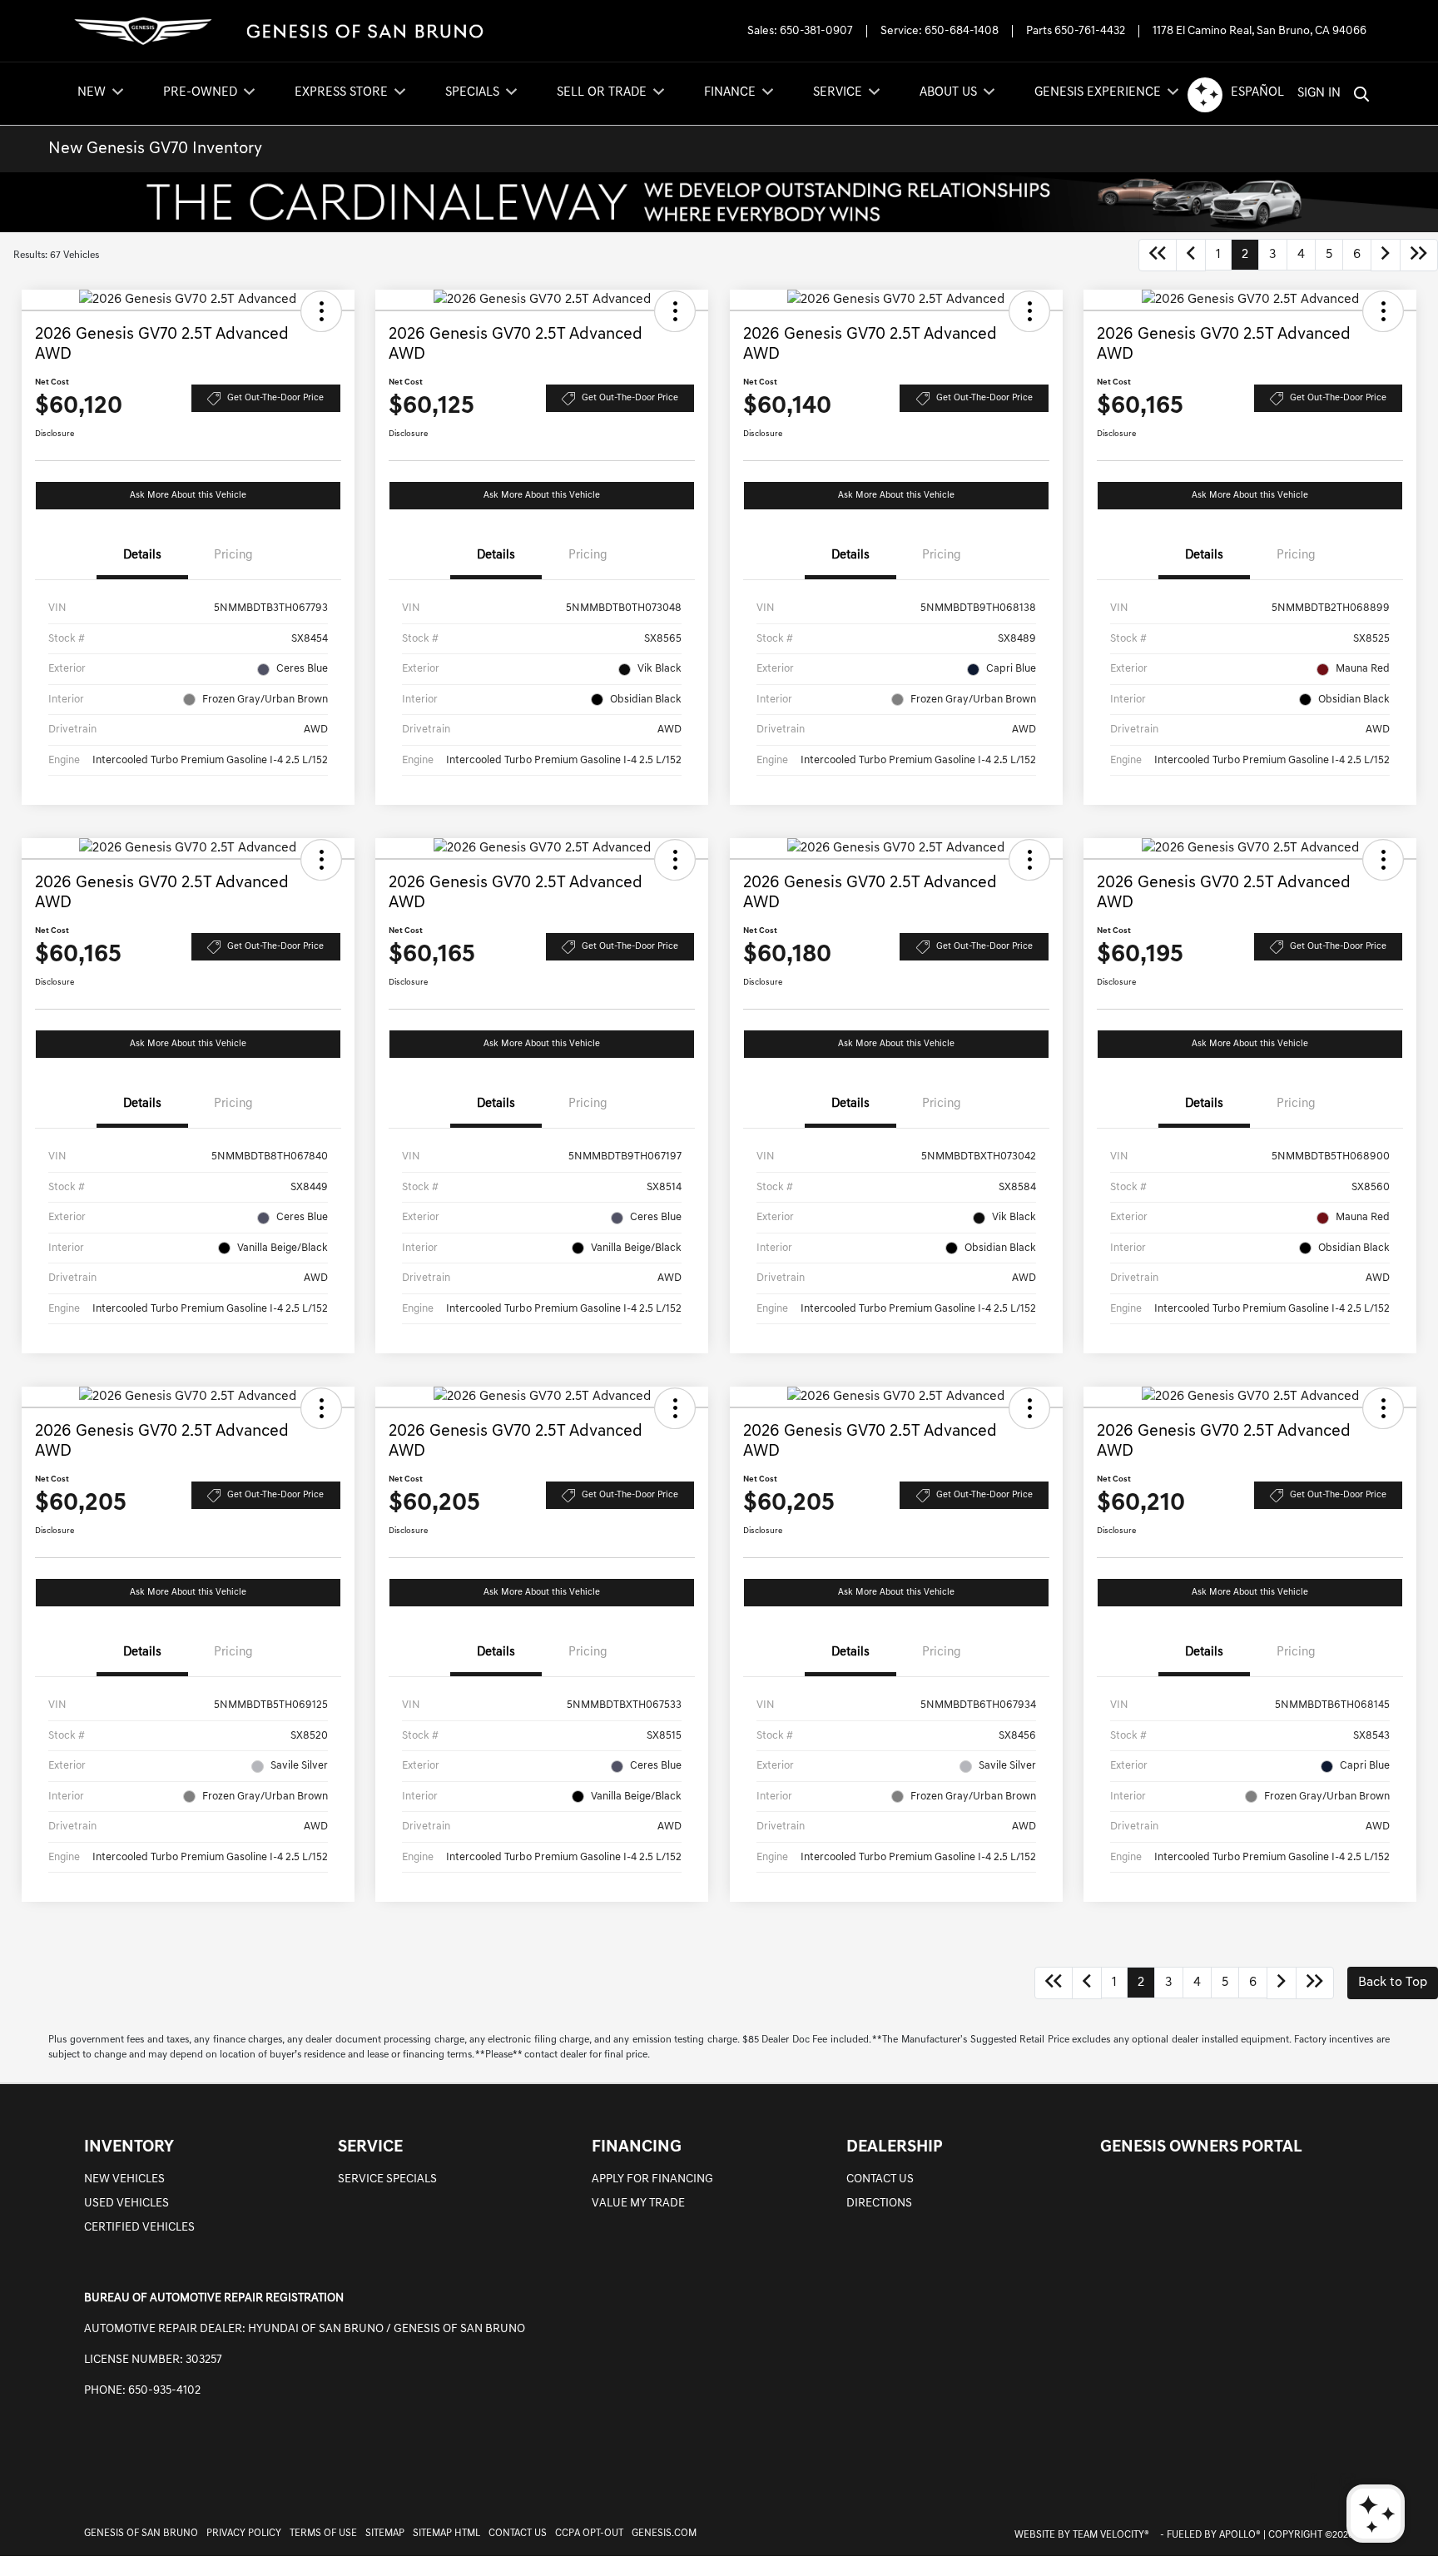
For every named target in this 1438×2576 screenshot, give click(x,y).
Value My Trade (638, 2204)
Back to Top (1393, 1983)
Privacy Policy (244, 2534)
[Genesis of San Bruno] (278, 31)
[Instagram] (1348, 2481)
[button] (321, 311)
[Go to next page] (1386, 255)
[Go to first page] (1158, 255)
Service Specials (387, 2179)
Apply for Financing (652, 2179)
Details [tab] (142, 556)
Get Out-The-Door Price (275, 398)
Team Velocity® (1111, 2535)
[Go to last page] (1419, 255)
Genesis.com (664, 2534)
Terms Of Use (323, 2534)
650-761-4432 (1090, 31)
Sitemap (385, 2534)
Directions (879, 2204)
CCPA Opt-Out (589, 2534)
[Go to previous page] (1191, 255)
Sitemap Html (446, 2534)
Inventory (129, 2147)
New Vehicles (124, 2179)
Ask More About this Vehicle (188, 496)
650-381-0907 (816, 31)
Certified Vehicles (139, 2228)
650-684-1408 (962, 31)
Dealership (895, 2147)
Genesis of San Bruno (141, 2534)
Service (370, 2147)
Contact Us (880, 2179)
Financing (637, 2147)
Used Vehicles (126, 2204)
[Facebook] (1313, 2481)
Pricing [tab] (233, 556)
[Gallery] (719, 202)
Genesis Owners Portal (1201, 2147)
